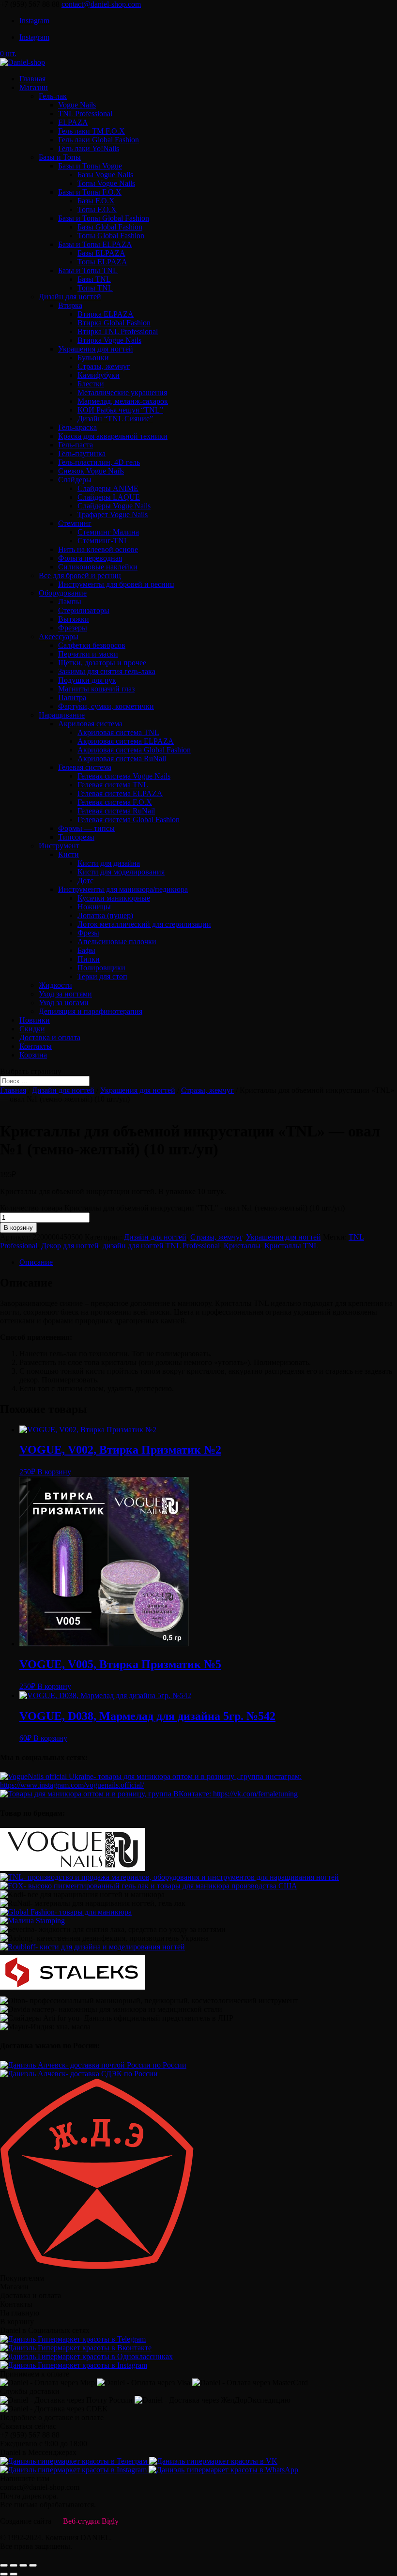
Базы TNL (94, 279)
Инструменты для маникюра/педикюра (123, 889)
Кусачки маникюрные (114, 898)
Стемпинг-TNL (103, 541)
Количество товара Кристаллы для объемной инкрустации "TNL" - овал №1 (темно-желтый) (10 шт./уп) (172, 1208)
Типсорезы (76, 837)
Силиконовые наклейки (98, 567)
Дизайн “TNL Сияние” (115, 419)
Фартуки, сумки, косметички (106, 706)
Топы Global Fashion (111, 236)
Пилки (89, 959)
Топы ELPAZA (102, 262)
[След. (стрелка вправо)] (14, 2574)
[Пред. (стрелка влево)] (4, 2574)
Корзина (33, 1055)
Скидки (32, 1029)
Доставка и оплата (50, 1037)
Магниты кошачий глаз (96, 689)
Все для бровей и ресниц (80, 575)
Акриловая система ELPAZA (126, 741)
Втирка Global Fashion (114, 323)
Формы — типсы (86, 828)
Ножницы (94, 907)
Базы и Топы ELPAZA (95, 244)
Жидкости (55, 985)
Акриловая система (90, 724)
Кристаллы (242, 1246)
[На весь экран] (23, 2565)
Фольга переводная (90, 558)
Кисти (69, 854)
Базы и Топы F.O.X (90, 192)
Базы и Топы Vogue (90, 166)
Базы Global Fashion (110, 227)
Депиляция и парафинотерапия (91, 1011)
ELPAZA (73, 122)
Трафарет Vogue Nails (113, 514)
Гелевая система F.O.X (115, 802)
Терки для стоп (102, 976)
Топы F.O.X (97, 209)
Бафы (86, 950)
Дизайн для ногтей (70, 297)
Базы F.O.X (96, 201)
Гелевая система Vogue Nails (124, 776)
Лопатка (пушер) (105, 915)
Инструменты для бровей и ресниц (116, 584)
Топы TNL (95, 288)
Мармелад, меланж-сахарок (123, 401)
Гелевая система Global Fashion (129, 820)
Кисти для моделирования (121, 872)
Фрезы (88, 933)
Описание (36, 1262)
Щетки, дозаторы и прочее (102, 663)
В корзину (18, 1228)
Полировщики (101, 968)
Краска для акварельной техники (113, 436)
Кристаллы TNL (291, 1246)
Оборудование (63, 593)
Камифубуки (99, 375)
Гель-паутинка (82, 453)
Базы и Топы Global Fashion (104, 218)
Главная (32, 79)
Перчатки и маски (88, 654)
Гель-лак (53, 96)
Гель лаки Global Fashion (99, 140)
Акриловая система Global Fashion (134, 750)
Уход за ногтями (65, 994)
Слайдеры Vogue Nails (114, 506)
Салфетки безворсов (92, 645)
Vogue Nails (77, 105)
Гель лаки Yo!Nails (89, 148)
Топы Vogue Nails (106, 183)
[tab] (208, 1262)
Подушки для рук (87, 680)
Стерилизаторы (84, 610)
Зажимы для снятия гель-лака (107, 671)
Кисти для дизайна (109, 863)
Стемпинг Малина (108, 532)
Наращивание (62, 715)
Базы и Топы (60, 157)
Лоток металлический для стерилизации (144, 924)
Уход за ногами (64, 1003)
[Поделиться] (14, 2565)
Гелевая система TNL (113, 785)
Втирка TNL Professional (118, 331)
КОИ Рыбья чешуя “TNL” (120, 410)
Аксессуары (59, 636)
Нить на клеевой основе (98, 549)
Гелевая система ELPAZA (120, 793)
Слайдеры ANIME (108, 488)
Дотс (85, 881)
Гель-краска (77, 427)
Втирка (70, 305)
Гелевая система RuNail (116, 811)
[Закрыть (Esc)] (4, 2565)
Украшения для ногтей (96, 349)
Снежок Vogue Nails (91, 471)
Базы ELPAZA (101, 253)
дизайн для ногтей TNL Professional (161, 1246)
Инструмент (59, 846)
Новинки (35, 1020)
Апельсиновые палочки (117, 942)
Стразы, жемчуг (104, 366)
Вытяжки (74, 619)
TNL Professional (85, 114)
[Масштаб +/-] (33, 2565)
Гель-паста (76, 445)
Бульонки (93, 358)
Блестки (91, 384)
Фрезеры (73, 628)
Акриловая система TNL (118, 732)
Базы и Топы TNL (88, 270)
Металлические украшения (122, 392)
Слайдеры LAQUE (109, 497)
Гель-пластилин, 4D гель (99, 462)
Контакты (36, 1046)
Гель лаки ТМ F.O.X (92, 131)
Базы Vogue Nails (105, 175)
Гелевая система (85, 767)
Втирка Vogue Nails (109, 340)
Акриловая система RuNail (122, 759)
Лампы (70, 602)
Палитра (72, 698)
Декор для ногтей (70, 1246)
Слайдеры (75, 480)
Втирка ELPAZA (106, 314)
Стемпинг (75, 523)
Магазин (34, 87)
